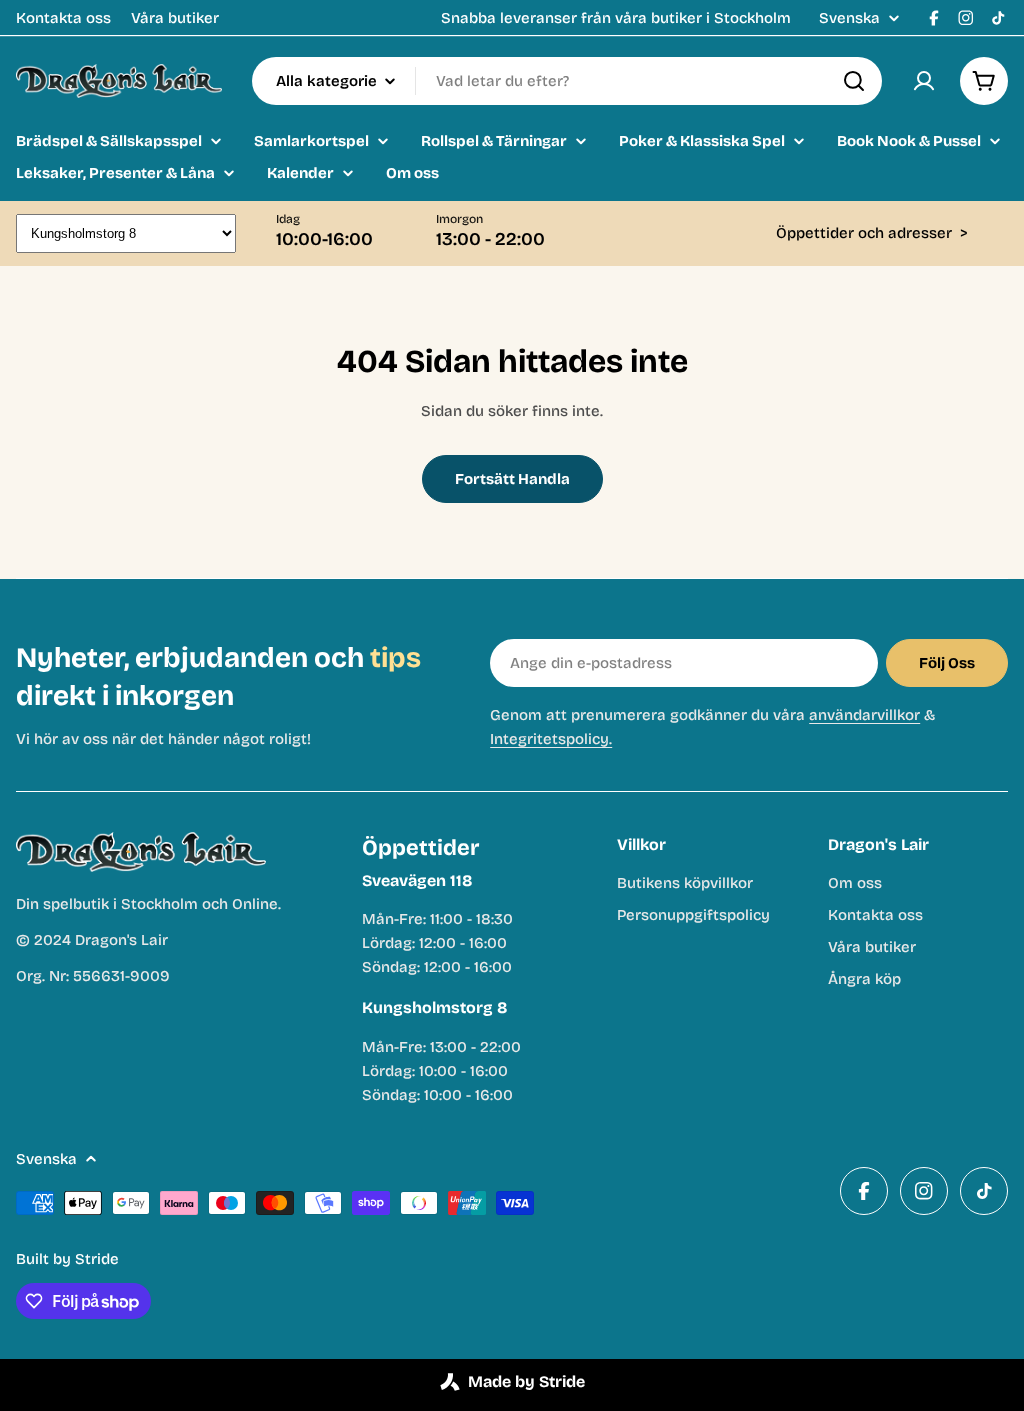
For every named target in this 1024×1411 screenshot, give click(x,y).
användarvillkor (864, 715)
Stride (97, 1259)
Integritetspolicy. (551, 739)
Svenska (849, 18)
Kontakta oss (63, 18)
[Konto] (924, 81)
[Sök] (854, 81)
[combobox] (567, 81)
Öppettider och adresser (872, 233)
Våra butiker (175, 18)
